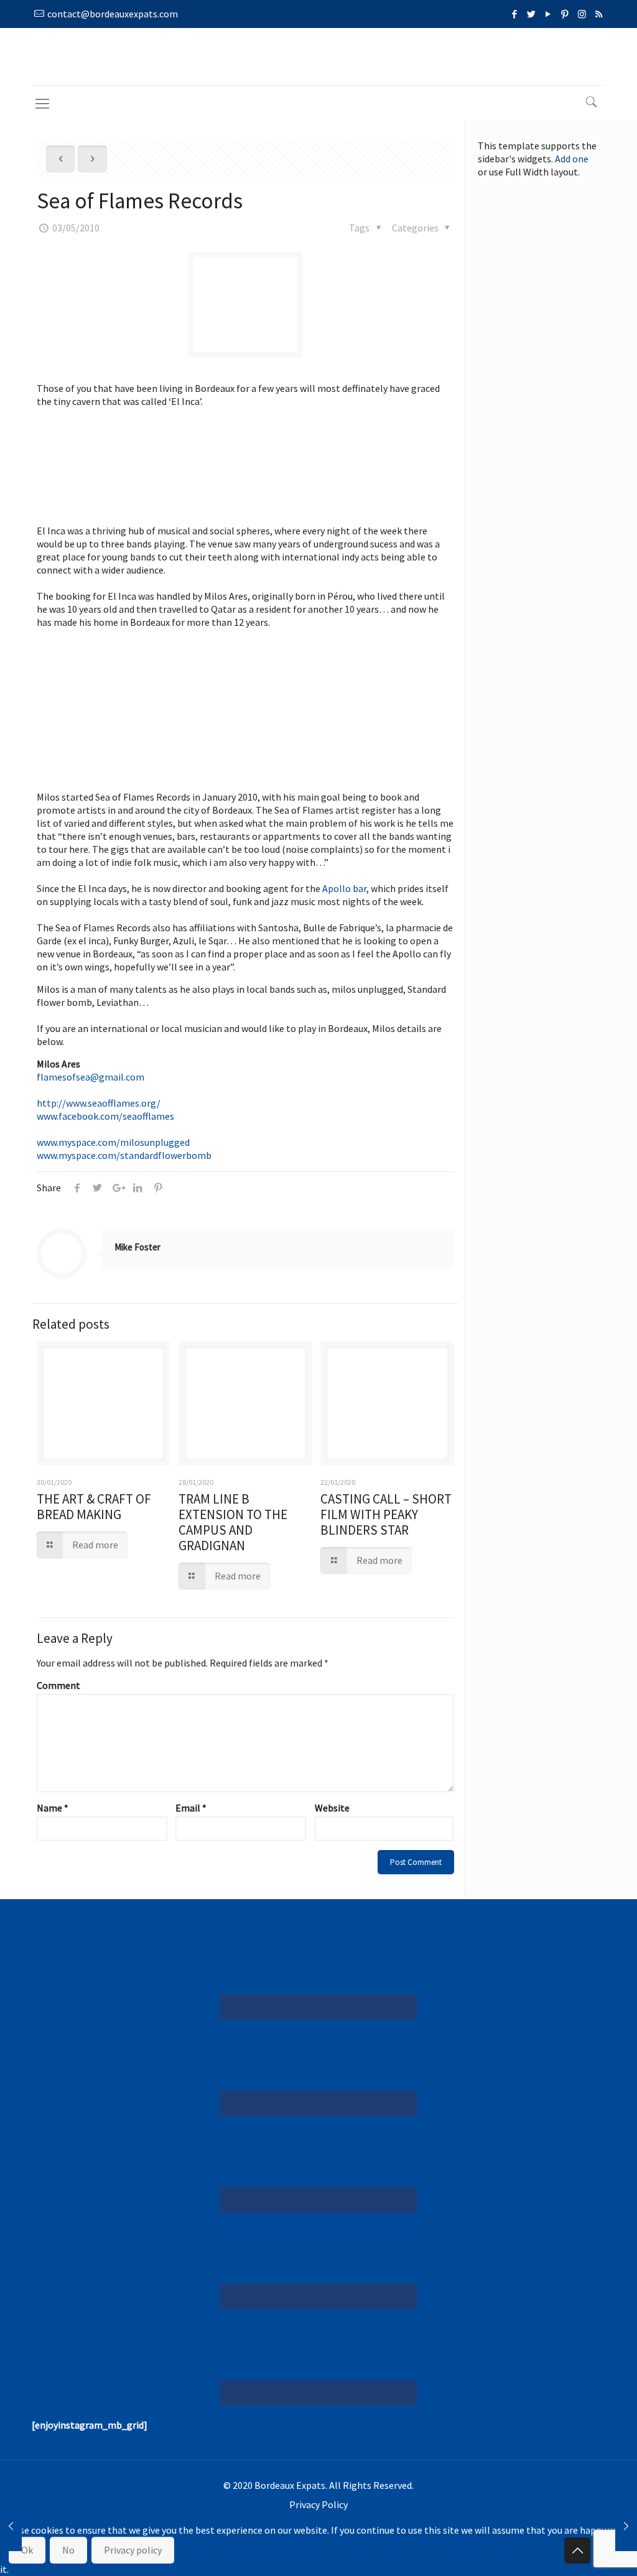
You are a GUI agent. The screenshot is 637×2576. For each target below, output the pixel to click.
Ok (27, 2550)
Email (191, 1808)
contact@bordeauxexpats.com (113, 14)
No (68, 2550)
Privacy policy (133, 2550)
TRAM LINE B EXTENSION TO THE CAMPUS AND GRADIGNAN (233, 1522)
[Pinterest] (565, 14)
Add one (572, 159)
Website (332, 1808)
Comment (58, 1685)
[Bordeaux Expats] (319, 57)
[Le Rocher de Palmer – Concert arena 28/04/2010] (11, 2526)
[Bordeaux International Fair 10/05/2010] (626, 2526)
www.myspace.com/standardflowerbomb (124, 1155)
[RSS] (599, 14)
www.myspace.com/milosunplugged (113, 1142)
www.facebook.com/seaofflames (105, 1116)
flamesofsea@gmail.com (91, 1077)
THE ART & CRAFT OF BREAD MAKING (94, 1507)
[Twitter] (532, 14)
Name (53, 1808)
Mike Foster (137, 1247)
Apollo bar (344, 888)
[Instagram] (582, 14)
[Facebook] (515, 14)
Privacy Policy (318, 2504)
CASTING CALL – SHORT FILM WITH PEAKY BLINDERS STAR (386, 1514)
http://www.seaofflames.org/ (99, 1103)
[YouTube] (548, 14)
